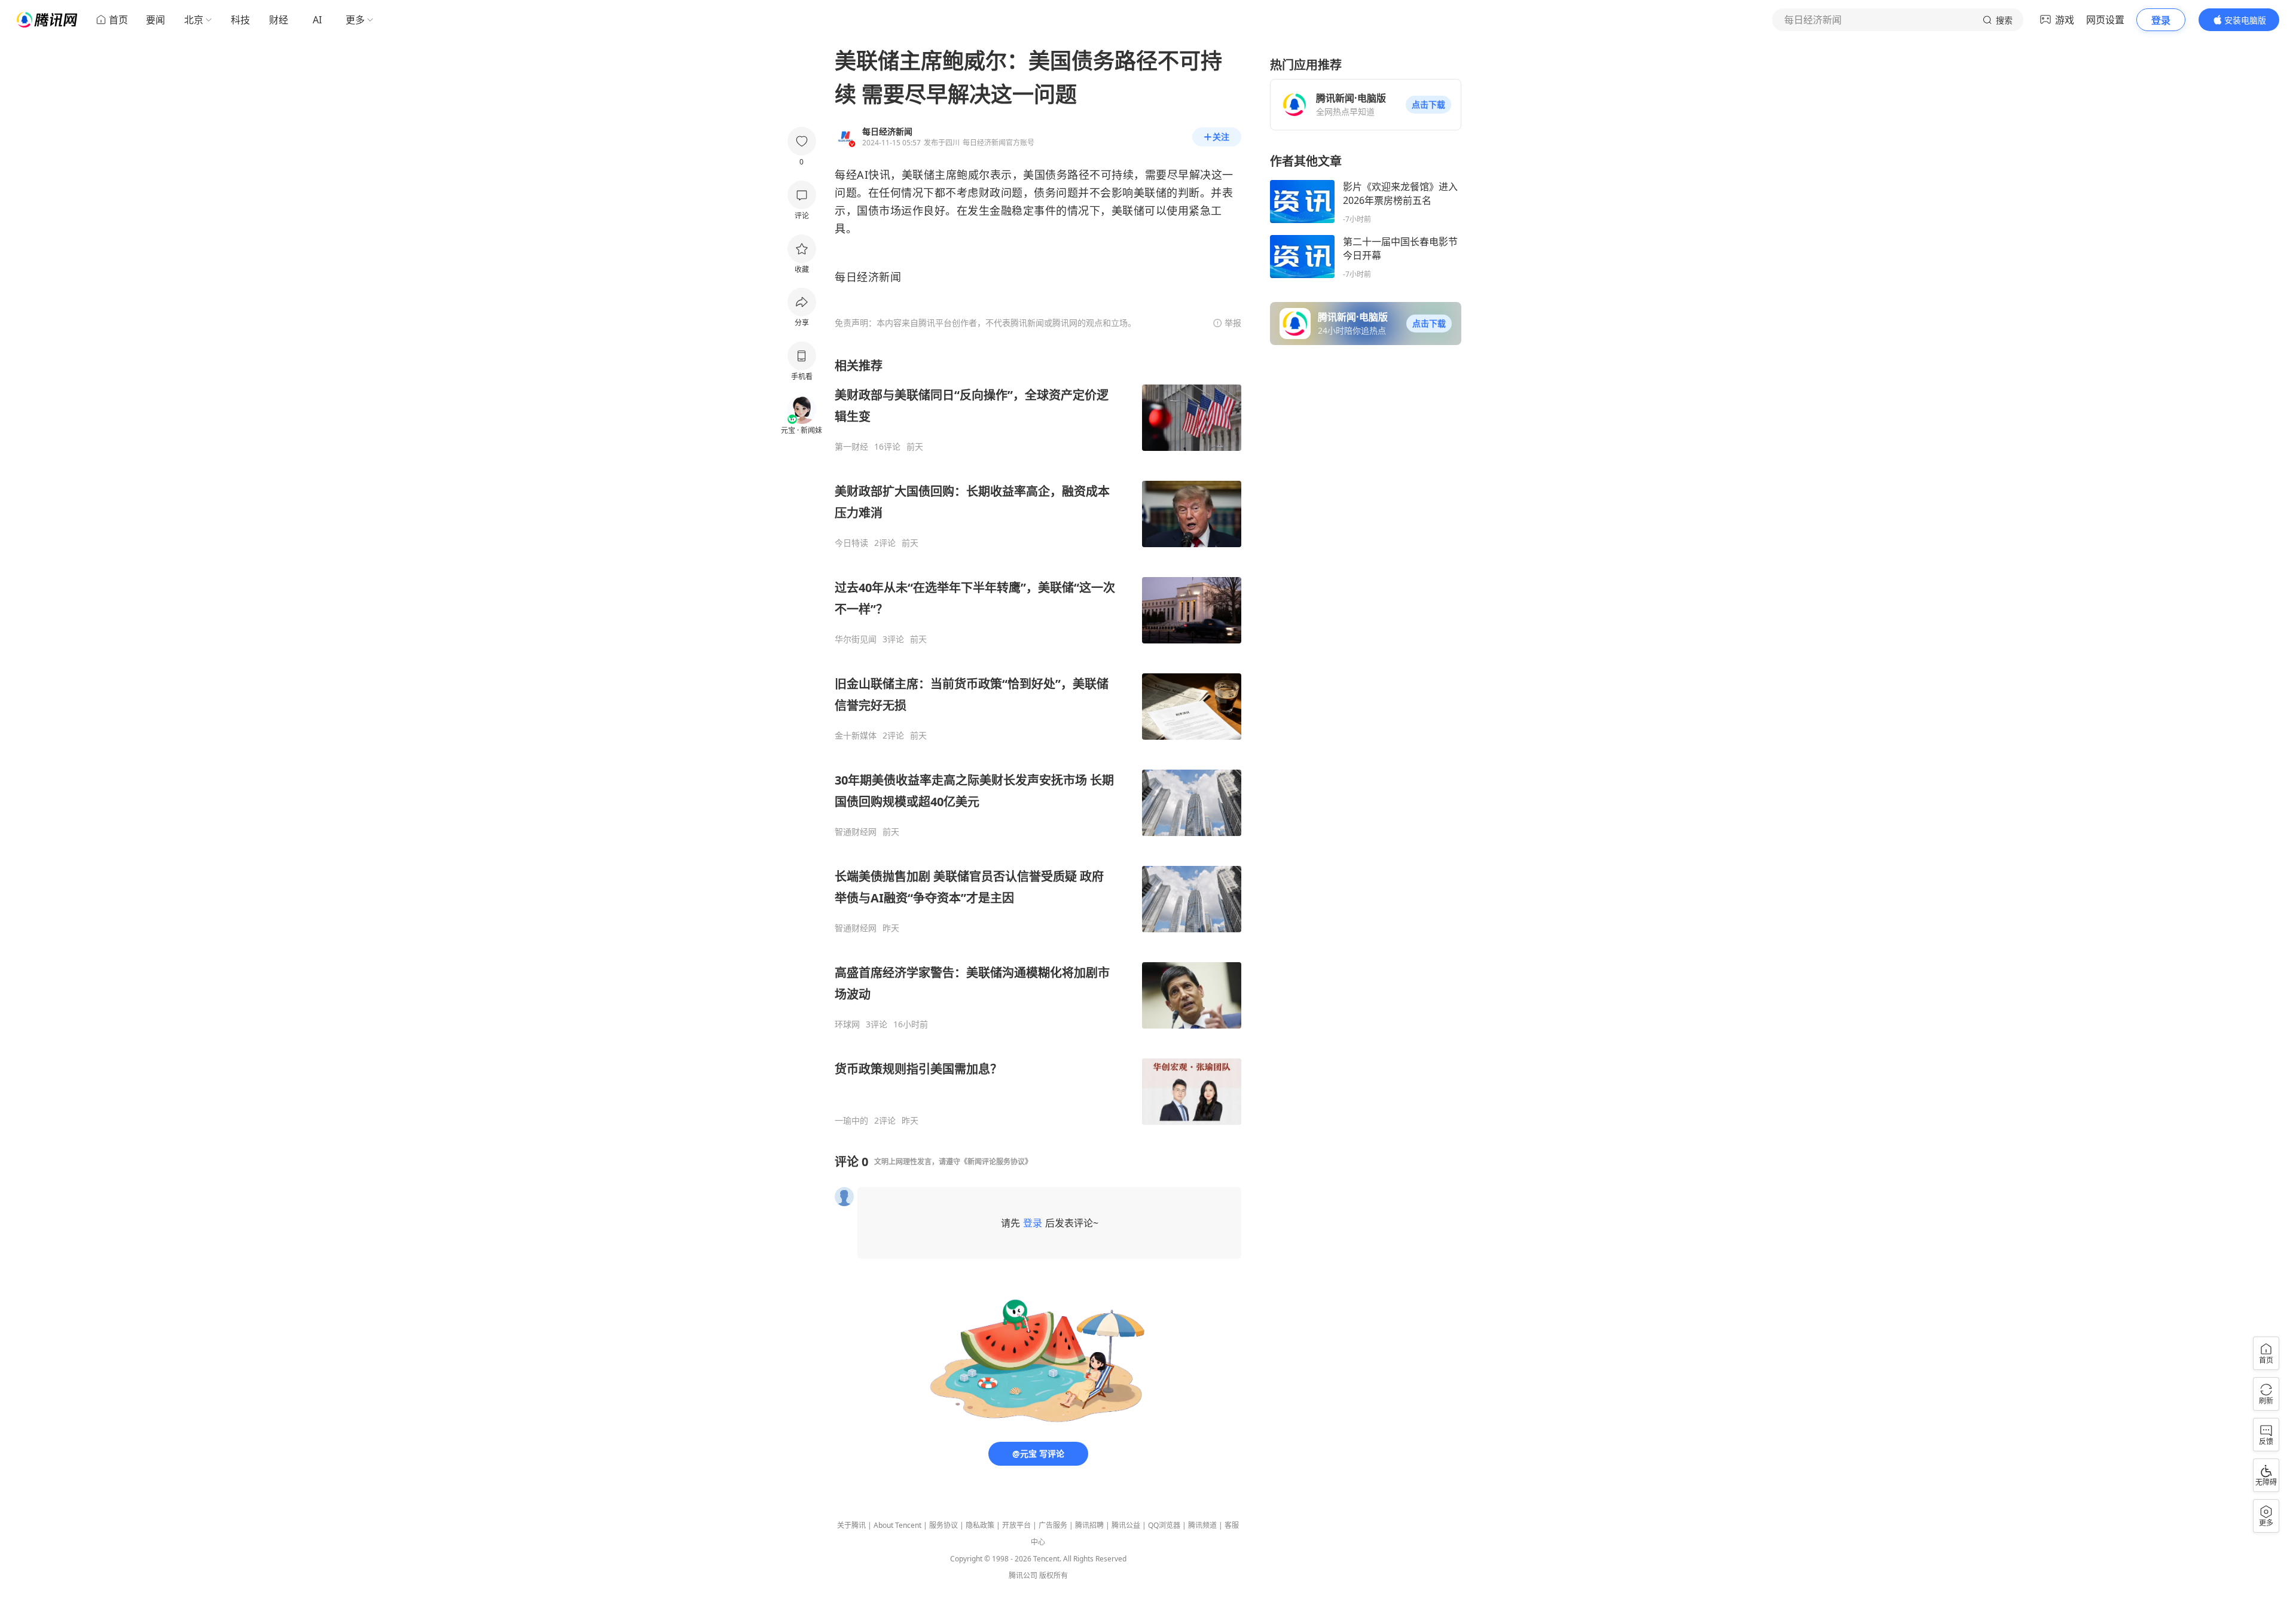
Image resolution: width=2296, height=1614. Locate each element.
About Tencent (897, 1525)
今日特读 (851, 543)
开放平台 (1016, 1525)
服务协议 (944, 1525)
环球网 (847, 1024)
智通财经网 (856, 832)
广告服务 (1053, 1525)
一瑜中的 (851, 1121)
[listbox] (1038, 742)
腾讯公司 (1023, 1575)
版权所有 (1054, 1575)
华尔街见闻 (856, 639)
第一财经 (851, 447)
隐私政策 (980, 1525)
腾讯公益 (1126, 1525)
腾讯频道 (1202, 1525)
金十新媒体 (856, 736)
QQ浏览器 (1164, 1525)
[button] (1428, 105)
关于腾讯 (851, 1525)
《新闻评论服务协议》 (996, 1162)
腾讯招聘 (1089, 1525)
